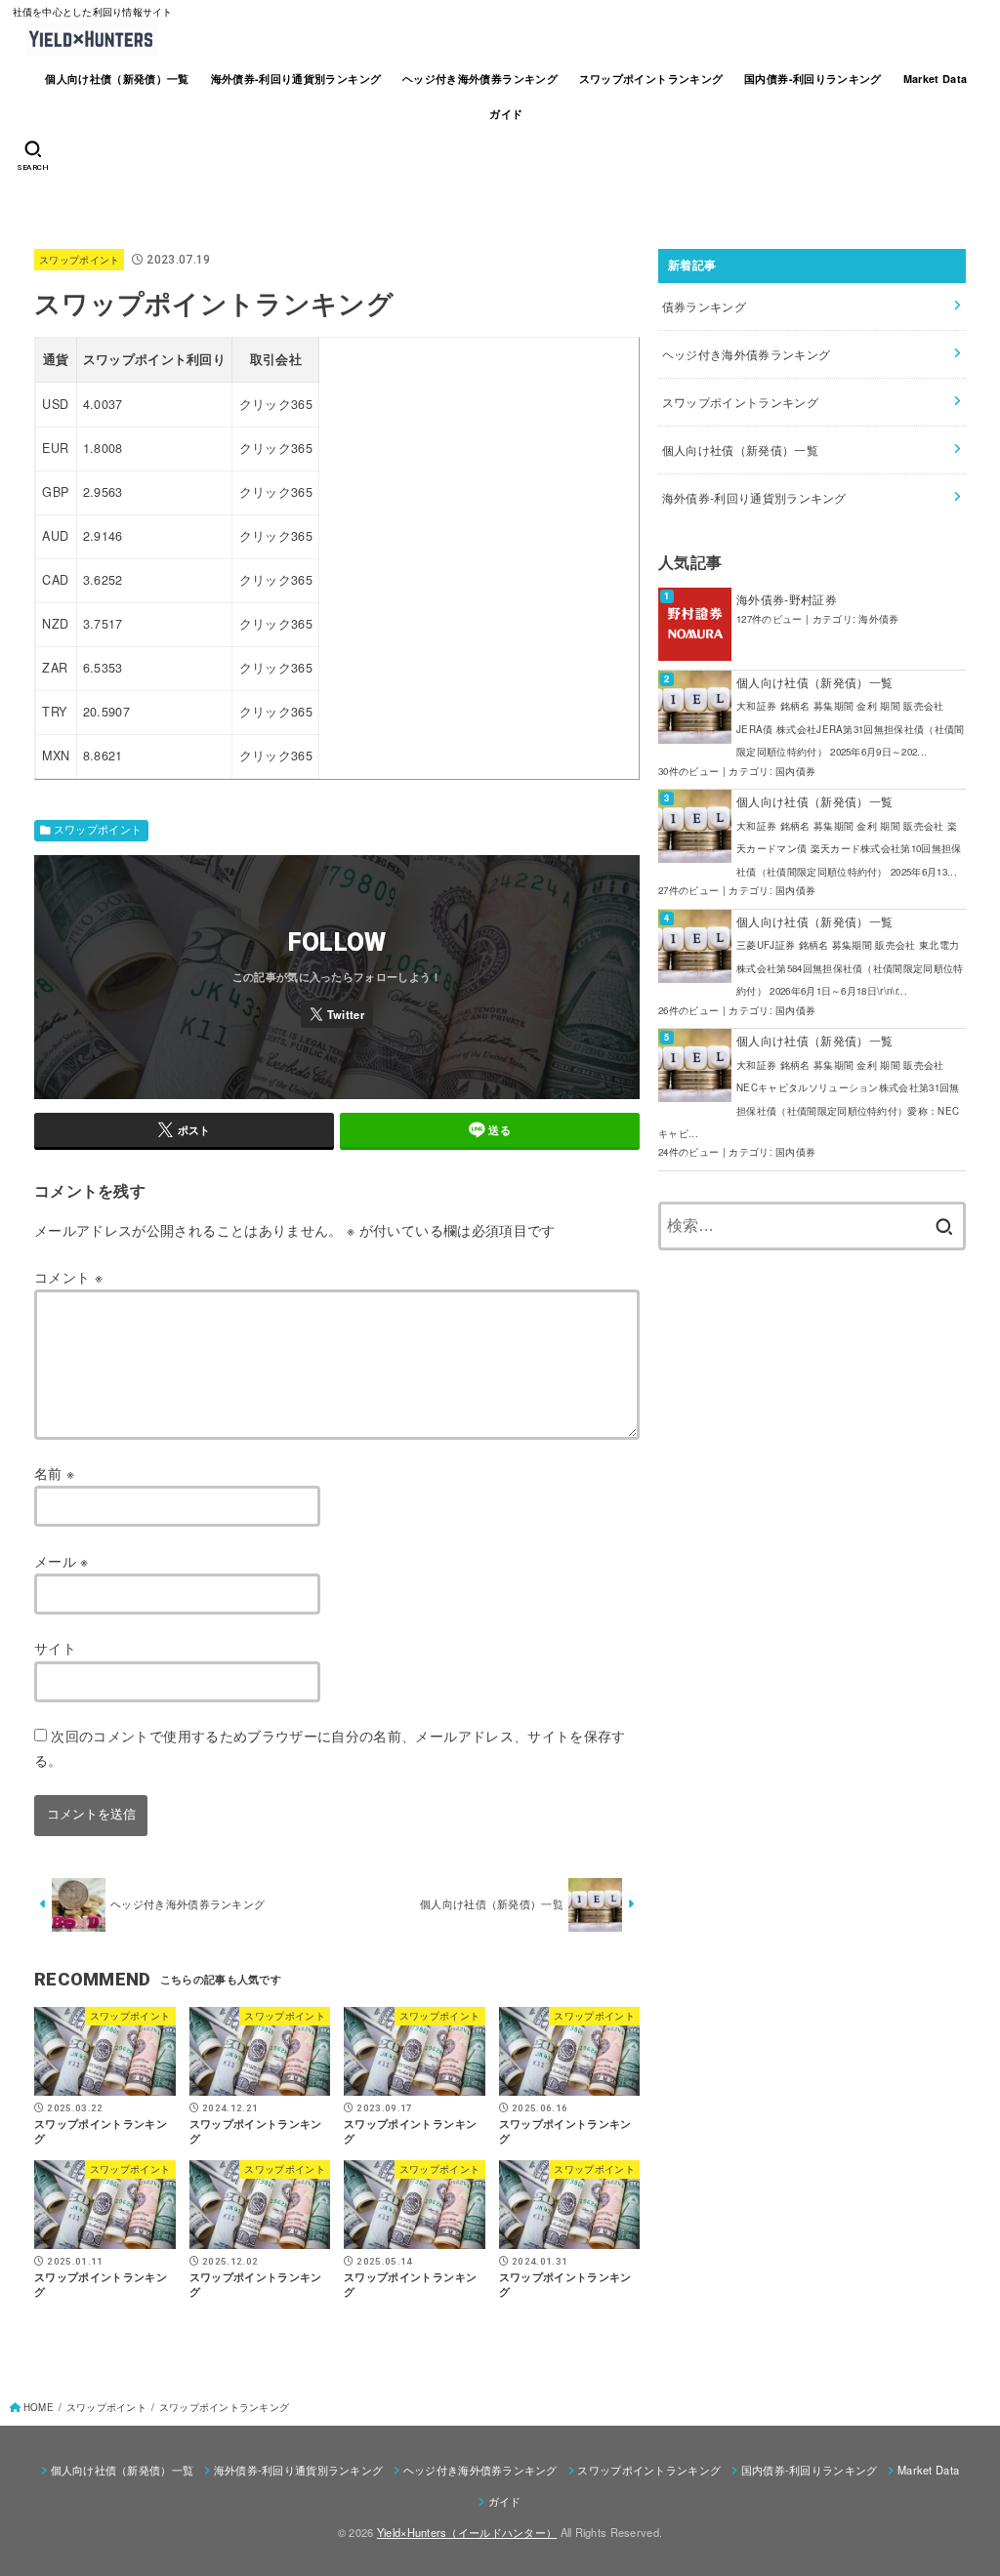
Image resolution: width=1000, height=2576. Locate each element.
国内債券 (795, 771)
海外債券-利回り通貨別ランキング (296, 79)
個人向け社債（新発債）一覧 (117, 79)
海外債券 (878, 619)
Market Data (936, 79)
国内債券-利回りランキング (813, 79)
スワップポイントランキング (651, 79)
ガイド (506, 114)
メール (62, 1561)
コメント (68, 1277)
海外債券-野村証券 (787, 599)
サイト (55, 1648)
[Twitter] (337, 1014)
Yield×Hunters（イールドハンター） (467, 2532)
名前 (54, 1473)
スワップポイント (79, 259)
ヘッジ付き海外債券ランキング (480, 79)
